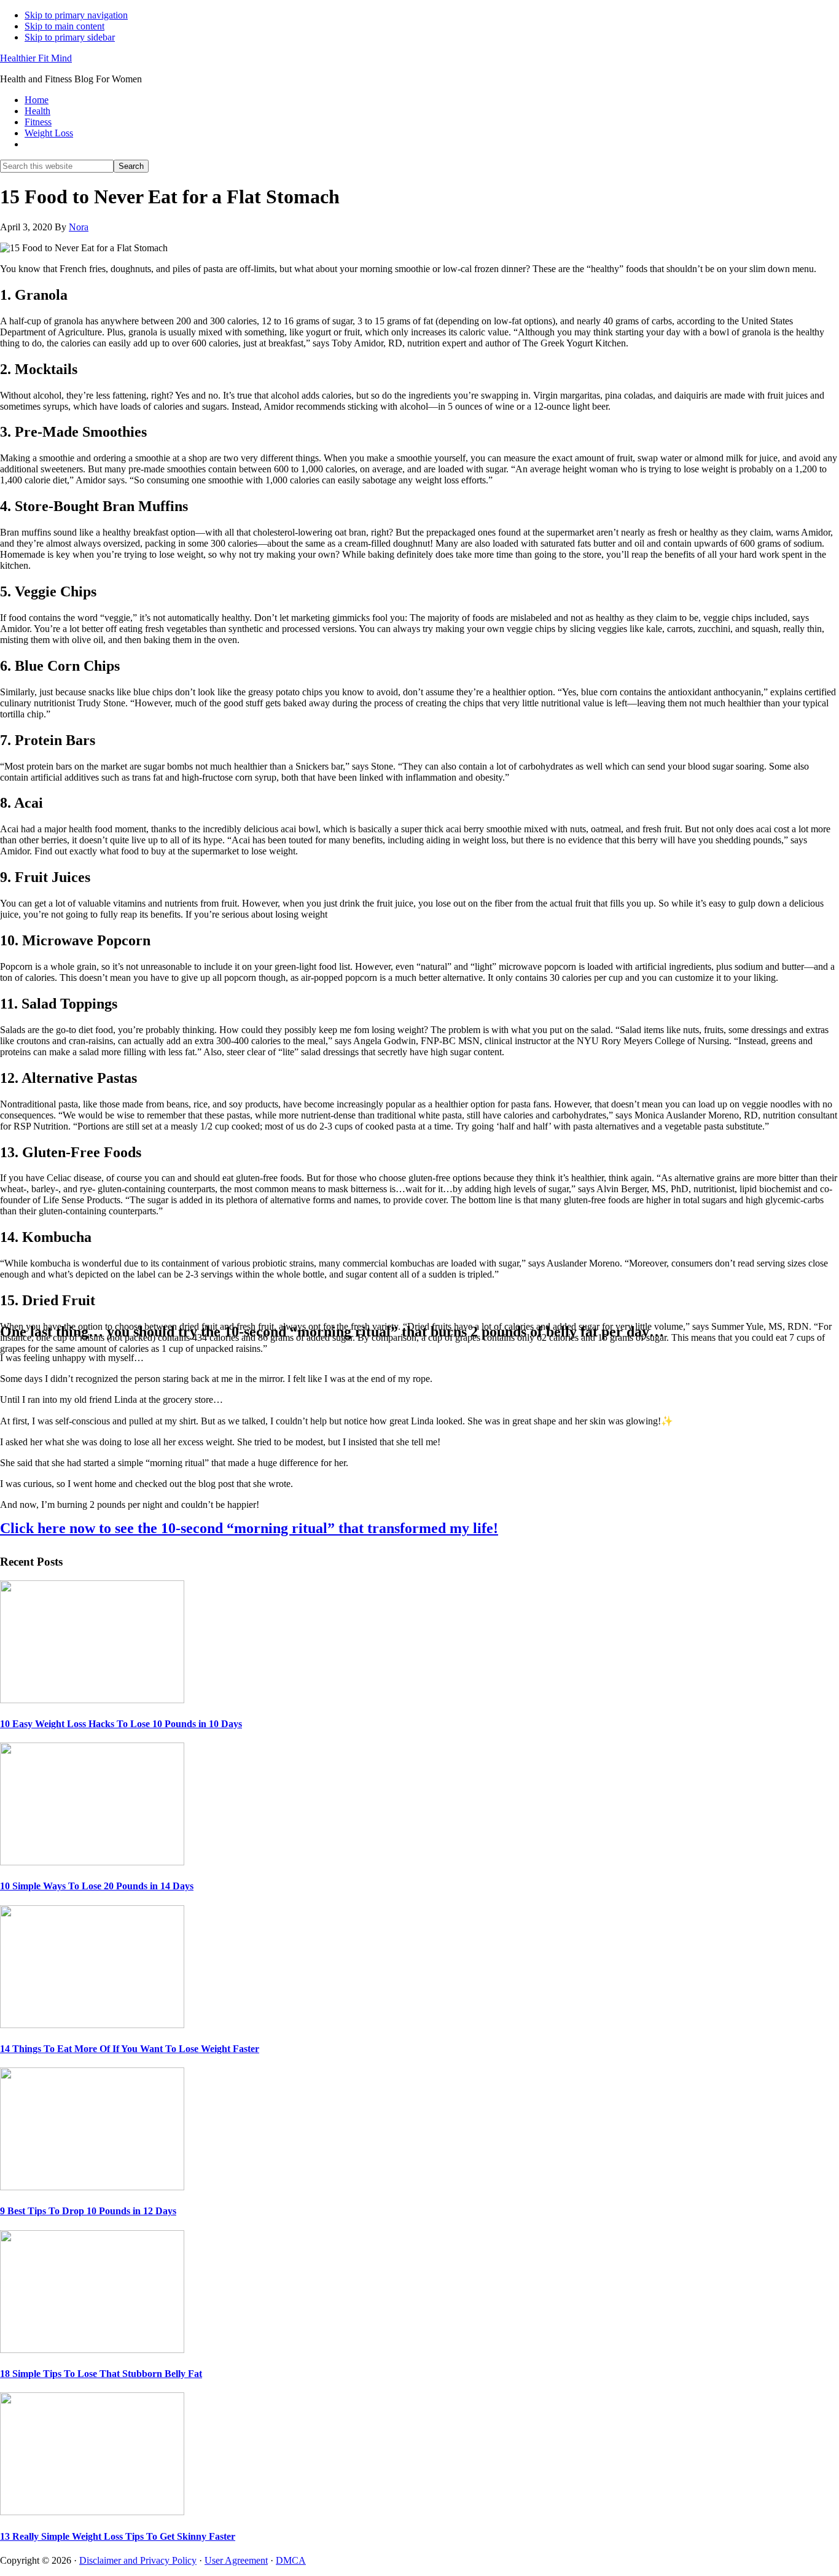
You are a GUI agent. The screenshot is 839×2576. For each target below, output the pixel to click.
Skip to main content (64, 26)
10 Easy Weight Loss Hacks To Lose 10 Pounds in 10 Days (121, 1724)
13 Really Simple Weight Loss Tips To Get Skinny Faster (118, 2536)
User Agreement (236, 2560)
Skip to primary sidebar (70, 37)
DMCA (291, 2560)
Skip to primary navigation (76, 15)
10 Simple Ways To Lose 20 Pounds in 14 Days (97, 1886)
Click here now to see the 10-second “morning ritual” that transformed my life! (249, 1528)
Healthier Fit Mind (36, 58)
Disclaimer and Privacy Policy (138, 2560)
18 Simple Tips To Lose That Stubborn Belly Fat (101, 2374)
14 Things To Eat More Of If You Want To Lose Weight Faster (130, 2049)
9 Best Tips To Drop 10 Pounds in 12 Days (88, 2211)
